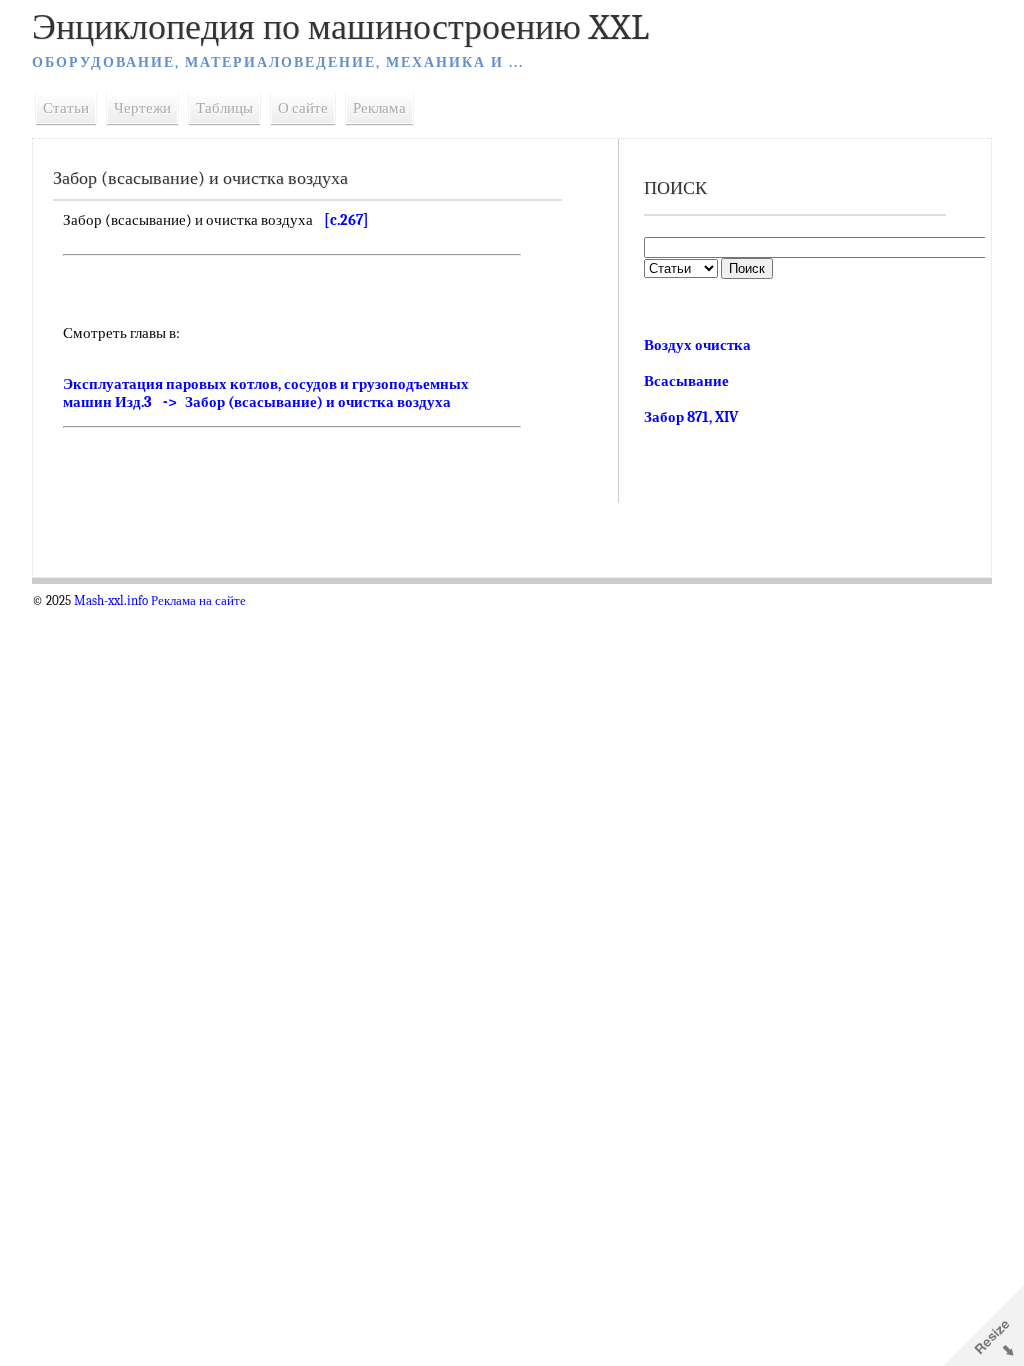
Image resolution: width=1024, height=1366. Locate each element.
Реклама (379, 108)
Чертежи (142, 108)
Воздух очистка (697, 345)
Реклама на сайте (198, 601)
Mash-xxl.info (111, 601)
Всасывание (686, 381)
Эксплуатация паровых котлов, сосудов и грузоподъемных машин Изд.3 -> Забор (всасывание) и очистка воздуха (266, 393)
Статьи (66, 108)
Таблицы (224, 108)
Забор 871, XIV (691, 417)
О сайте (303, 108)
